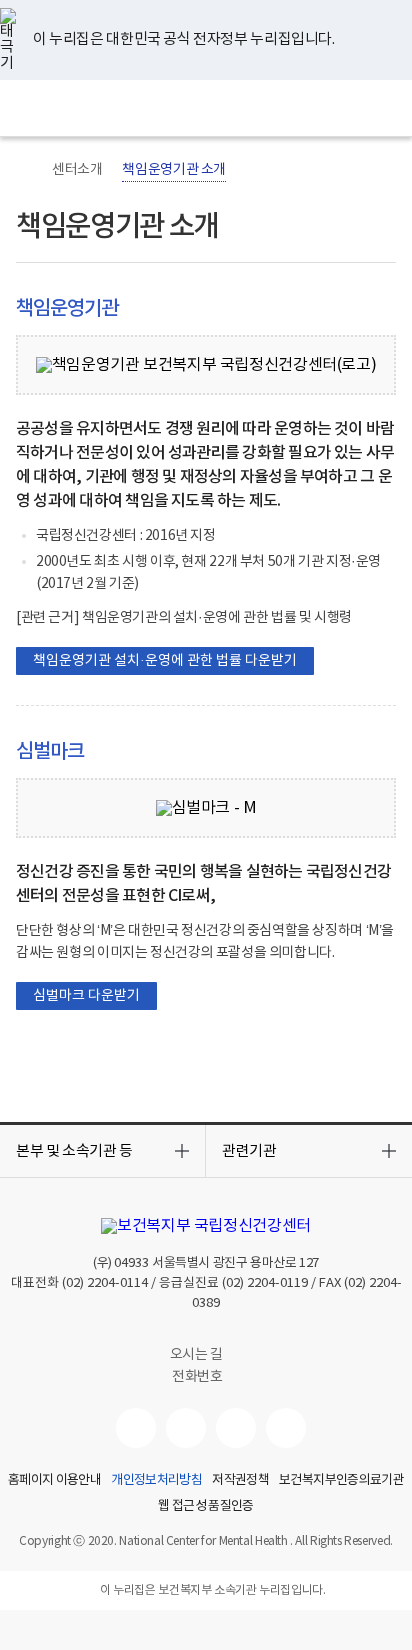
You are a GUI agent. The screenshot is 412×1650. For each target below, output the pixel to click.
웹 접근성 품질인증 (206, 1507)
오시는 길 (198, 1355)
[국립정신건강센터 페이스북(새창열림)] (186, 1428)
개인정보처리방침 (156, 1481)
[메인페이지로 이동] (206, 108)
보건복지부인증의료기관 (341, 1481)
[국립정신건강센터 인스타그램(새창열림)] (236, 1428)
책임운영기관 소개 (174, 170)
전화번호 (197, 1377)
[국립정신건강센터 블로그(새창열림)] (286, 1428)
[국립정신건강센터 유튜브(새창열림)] (136, 1428)
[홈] (26, 170)
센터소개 (77, 170)
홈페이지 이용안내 (54, 1481)
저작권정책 (240, 1481)
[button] (102, 1151)
